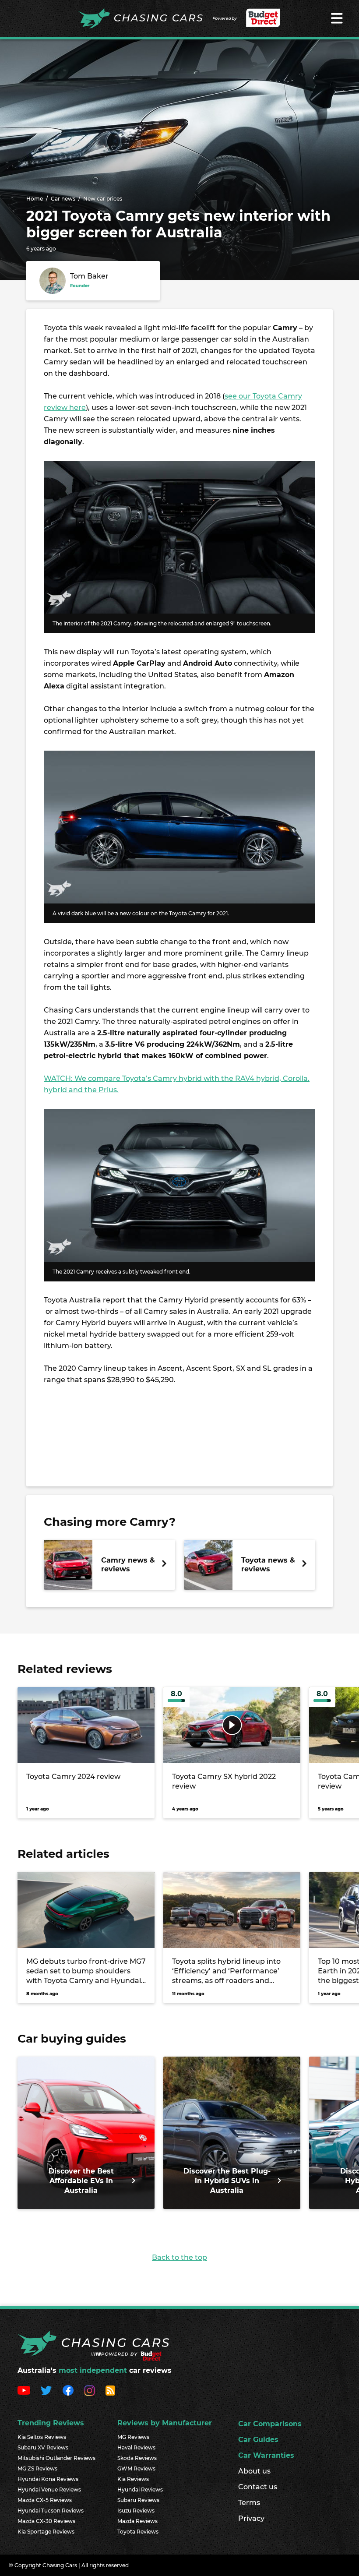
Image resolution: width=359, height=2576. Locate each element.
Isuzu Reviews (136, 2511)
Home (35, 199)
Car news (63, 199)
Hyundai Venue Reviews (49, 2490)
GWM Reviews (136, 2468)
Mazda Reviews (137, 2521)
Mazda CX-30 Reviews (46, 2521)
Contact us (258, 2487)
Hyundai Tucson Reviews (51, 2511)
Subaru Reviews (138, 2500)
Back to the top (179, 2257)
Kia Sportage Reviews (46, 2532)
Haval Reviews (136, 2447)
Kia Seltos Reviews (42, 2437)
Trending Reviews (51, 2423)
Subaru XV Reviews (43, 2447)
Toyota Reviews (138, 2532)
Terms (249, 2503)
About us (254, 2471)
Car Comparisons (270, 2424)
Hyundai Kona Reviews (48, 2479)
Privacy (251, 2518)
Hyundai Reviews (140, 2490)
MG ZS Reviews (37, 2468)
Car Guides (258, 2440)
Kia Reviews (133, 2479)
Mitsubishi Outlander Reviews (56, 2458)
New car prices (103, 199)
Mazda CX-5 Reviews (45, 2500)
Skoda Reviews (137, 2458)
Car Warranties (266, 2455)
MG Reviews (133, 2437)
